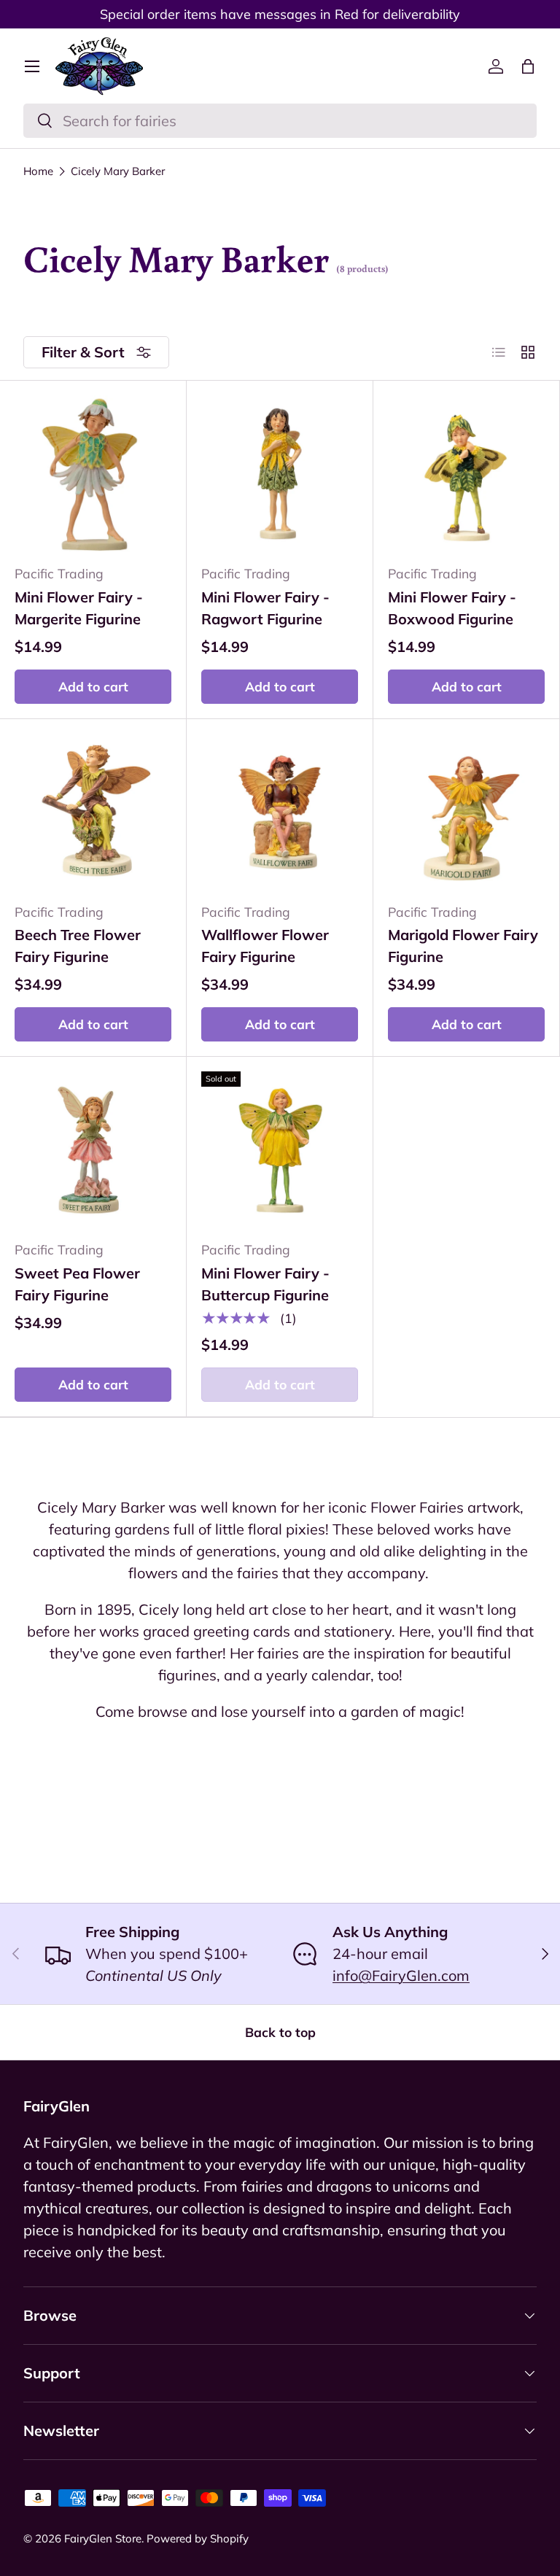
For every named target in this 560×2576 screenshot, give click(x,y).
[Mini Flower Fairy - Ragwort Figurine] (280, 474)
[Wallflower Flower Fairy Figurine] (280, 812)
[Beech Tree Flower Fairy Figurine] (93, 812)
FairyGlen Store (103, 2538)
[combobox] (280, 121)
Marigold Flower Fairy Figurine (463, 946)
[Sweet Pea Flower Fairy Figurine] (93, 1150)
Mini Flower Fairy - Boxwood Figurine (452, 608)
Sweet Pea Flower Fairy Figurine (77, 1284)
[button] (528, 66)
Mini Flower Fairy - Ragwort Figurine (265, 608)
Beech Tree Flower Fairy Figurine (78, 946)
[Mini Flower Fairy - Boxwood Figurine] (466, 474)
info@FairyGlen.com (401, 1975)
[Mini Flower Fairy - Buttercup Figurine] (280, 1150)
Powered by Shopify (198, 2538)
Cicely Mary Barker (118, 171)
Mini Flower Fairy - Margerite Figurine (79, 608)
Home (38, 171)
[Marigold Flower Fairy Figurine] (466, 812)
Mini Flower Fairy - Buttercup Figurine (265, 1284)
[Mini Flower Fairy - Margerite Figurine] (93, 474)
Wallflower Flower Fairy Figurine (265, 946)
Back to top (280, 2032)
